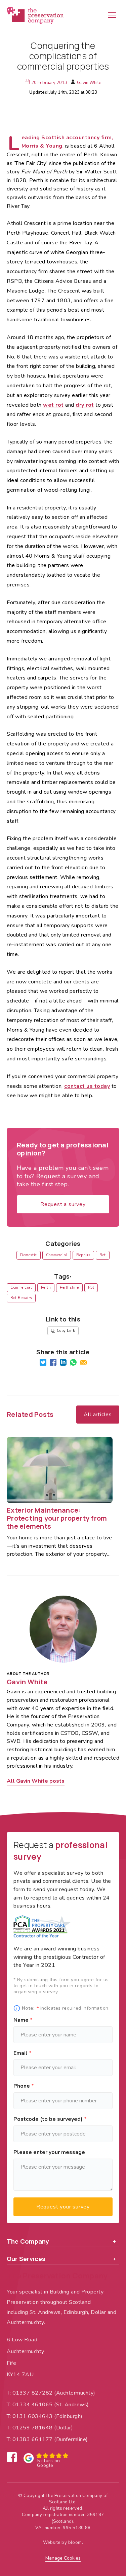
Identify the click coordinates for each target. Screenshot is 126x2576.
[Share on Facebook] (53, 1362)
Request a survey (63, 1204)
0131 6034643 (33, 2416)
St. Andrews (72, 2405)
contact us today (87, 1086)
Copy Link (66, 1331)
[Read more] (60, 1470)
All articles (98, 1415)
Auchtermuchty (75, 2393)
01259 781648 (33, 2428)
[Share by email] (83, 1362)
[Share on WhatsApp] (73, 1362)
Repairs (83, 1255)
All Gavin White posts (36, 1781)
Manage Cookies (63, 2558)
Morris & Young (42, 146)
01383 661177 (33, 2439)
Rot (103, 1255)
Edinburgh (69, 2416)
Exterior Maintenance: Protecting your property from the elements (57, 1518)
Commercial (57, 1255)
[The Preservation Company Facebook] (12, 2457)
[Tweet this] (43, 1362)
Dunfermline (71, 2439)
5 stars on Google (48, 2461)
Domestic (28, 1255)
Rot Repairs (21, 1298)
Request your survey (63, 2207)
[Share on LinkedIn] (63, 1362)
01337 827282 (33, 2393)
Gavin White (89, 83)
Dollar (64, 2428)
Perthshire (69, 1287)
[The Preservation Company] (35, 15)
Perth (46, 1287)
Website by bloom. (63, 2543)
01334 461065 (33, 2405)
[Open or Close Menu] (112, 15)
